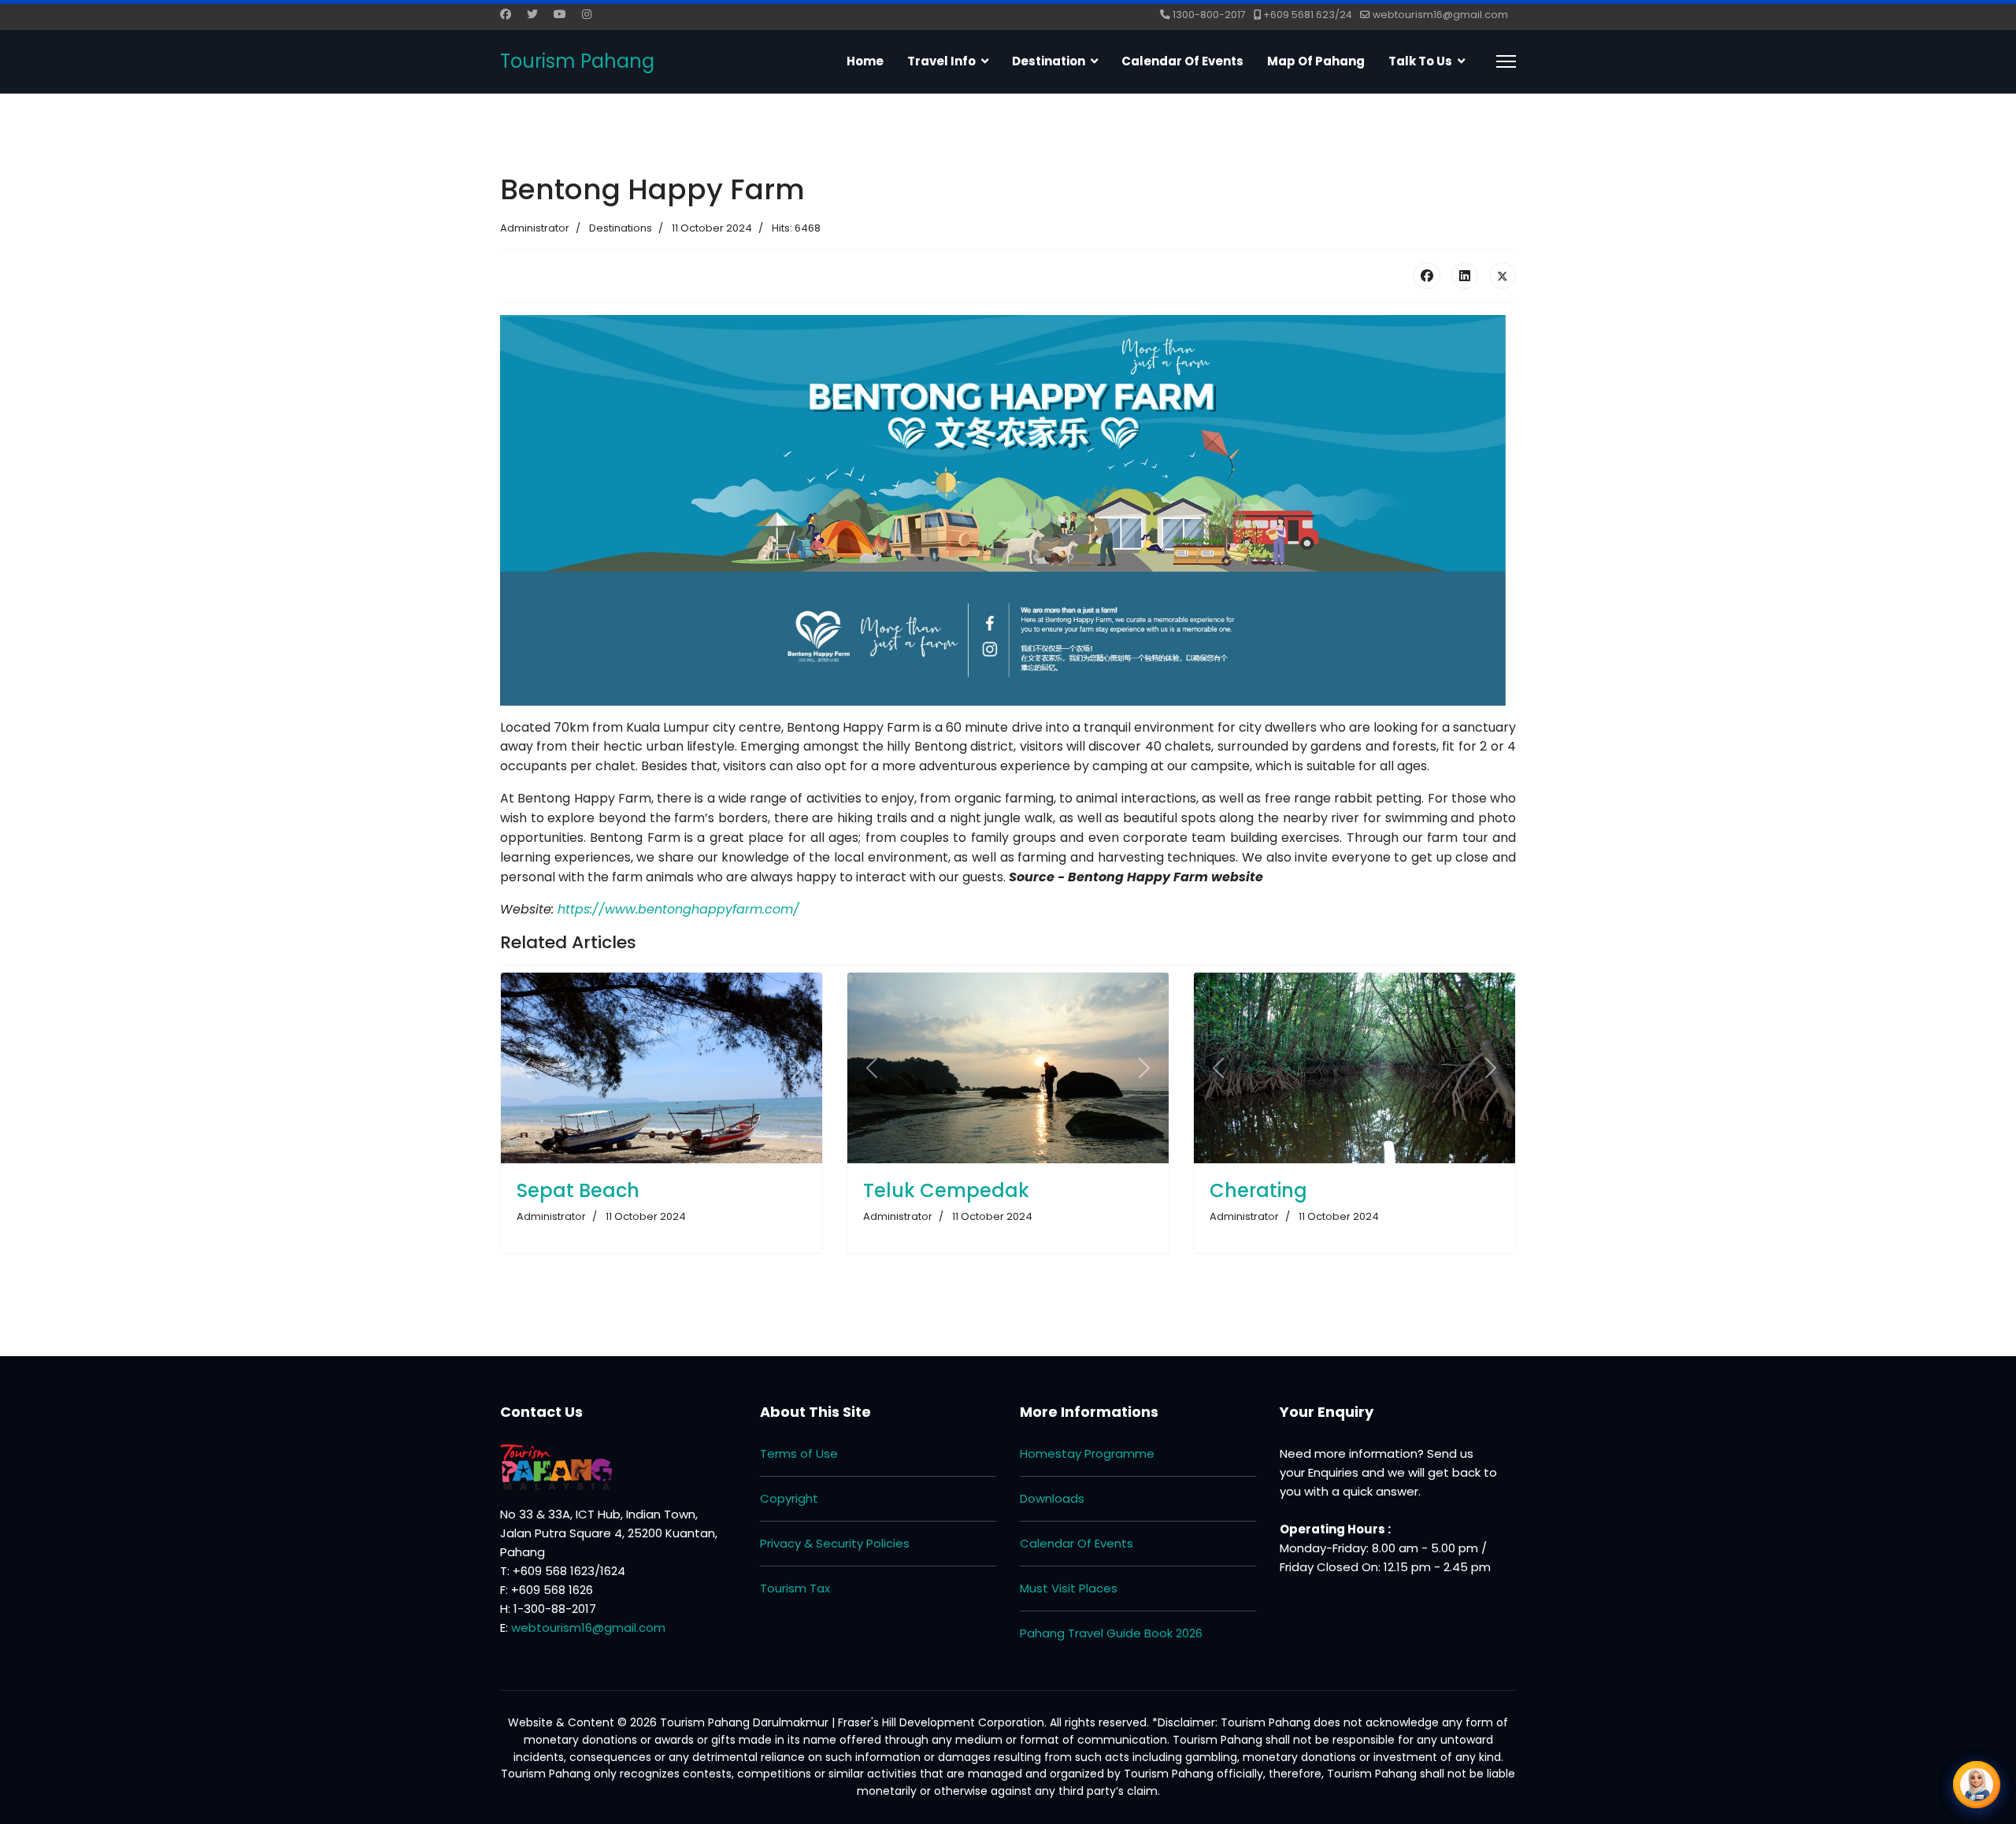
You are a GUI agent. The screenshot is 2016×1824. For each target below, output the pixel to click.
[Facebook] (506, 14)
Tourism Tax (795, 1588)
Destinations (621, 228)
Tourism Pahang (577, 61)
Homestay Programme (1087, 1453)
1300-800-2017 (1209, 15)
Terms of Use (799, 1453)
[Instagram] (587, 14)
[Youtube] (560, 14)
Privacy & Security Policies (835, 1543)
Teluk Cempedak (946, 1190)
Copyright (789, 1498)
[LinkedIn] (1465, 276)
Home (865, 61)
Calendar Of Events (1077, 1543)
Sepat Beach (578, 1190)
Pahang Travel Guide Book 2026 (1111, 1633)
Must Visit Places (1069, 1588)
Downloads (1052, 1498)
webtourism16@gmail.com (1440, 15)
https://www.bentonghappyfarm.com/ (678, 909)
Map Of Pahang (1316, 61)
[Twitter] (532, 14)
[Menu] (1506, 61)
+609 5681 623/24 (1308, 15)
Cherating (1258, 1190)
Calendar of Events (1182, 61)
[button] (1977, 1785)
